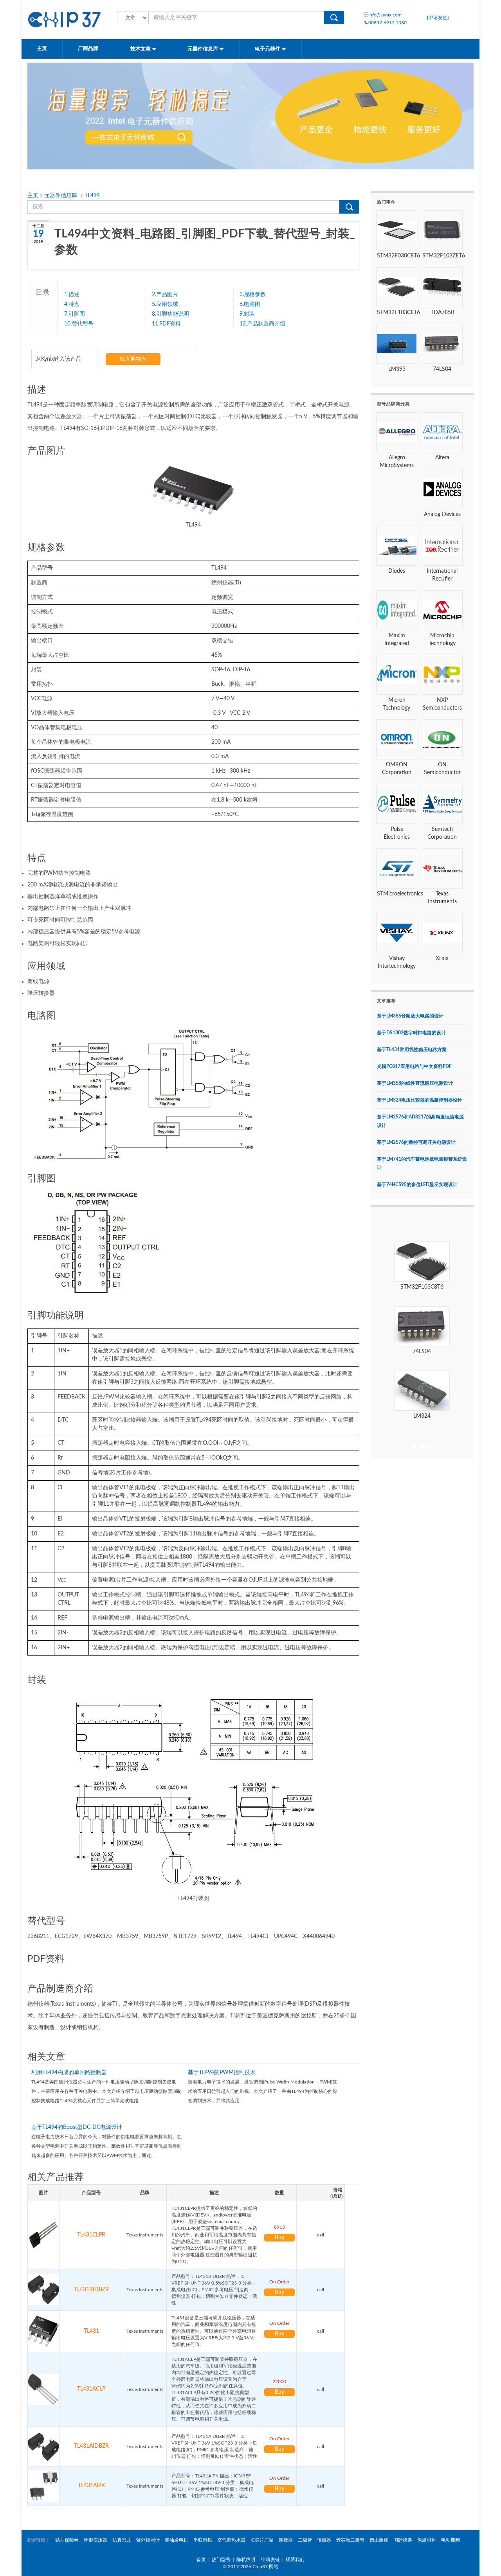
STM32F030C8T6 (398, 256)
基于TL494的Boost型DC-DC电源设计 (77, 2127)
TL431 (91, 2331)
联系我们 (295, 2560)
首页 (201, 2560)
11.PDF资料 (166, 324)
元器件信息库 (203, 49)
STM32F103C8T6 (398, 313)
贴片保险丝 (67, 2540)
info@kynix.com (385, 15)
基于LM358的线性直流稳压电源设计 (415, 1083)
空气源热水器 (231, 2540)
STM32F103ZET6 (444, 256)
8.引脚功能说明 (170, 314)
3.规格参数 (253, 295)
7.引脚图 (75, 314)
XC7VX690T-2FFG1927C (422, 1416)
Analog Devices (442, 514)
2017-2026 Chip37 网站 (253, 2567)
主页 (42, 49)
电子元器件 (268, 49)
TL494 (92, 196)
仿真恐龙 (122, 2540)
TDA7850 (442, 313)
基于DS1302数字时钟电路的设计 (411, 1033)
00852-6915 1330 (387, 23)
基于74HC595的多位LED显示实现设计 (417, 1185)
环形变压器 (96, 2540)
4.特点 (72, 304)
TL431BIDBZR (91, 2290)
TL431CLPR (91, 2235)
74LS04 (442, 369)
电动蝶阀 (451, 2540)
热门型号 (221, 2560)
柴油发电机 (177, 2540)
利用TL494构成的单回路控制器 (69, 2073)
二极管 (305, 2540)
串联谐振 (203, 2540)
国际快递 (403, 2540)
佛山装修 (379, 2540)
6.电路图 (250, 304)
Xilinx (442, 958)
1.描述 (72, 295)
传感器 (324, 2540)
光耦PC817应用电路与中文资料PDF (414, 1066)
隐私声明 (246, 2560)
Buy (279, 2238)
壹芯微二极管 (350, 2540)
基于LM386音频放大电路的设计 (410, 1016)
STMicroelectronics (400, 894)
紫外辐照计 (148, 2540)
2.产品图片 (165, 295)
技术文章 (141, 49)
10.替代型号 (79, 324)
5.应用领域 (165, 304)
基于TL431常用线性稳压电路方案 (412, 1050)
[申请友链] (438, 18)
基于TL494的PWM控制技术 (222, 2073)
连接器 (286, 2540)
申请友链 (270, 2560)
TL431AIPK (91, 2486)
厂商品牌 (89, 49)
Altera (442, 458)
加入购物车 (133, 359)
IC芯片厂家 (262, 2540)
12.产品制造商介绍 (262, 324)
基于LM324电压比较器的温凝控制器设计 (420, 1100)
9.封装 (247, 314)
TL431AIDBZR (91, 2446)
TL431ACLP (91, 2389)
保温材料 (427, 2540)
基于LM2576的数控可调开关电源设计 (416, 1142)
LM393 (397, 369)
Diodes (397, 571)
